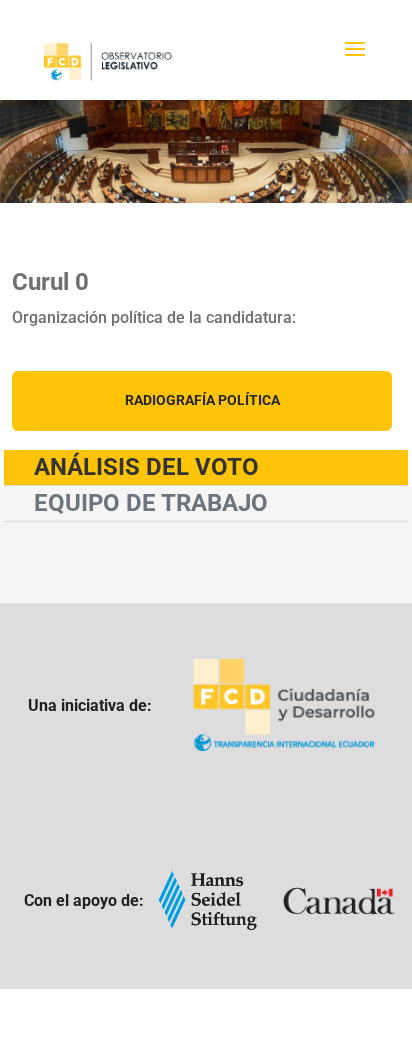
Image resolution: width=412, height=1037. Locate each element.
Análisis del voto (146, 467)
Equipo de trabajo (151, 503)
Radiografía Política (202, 400)
